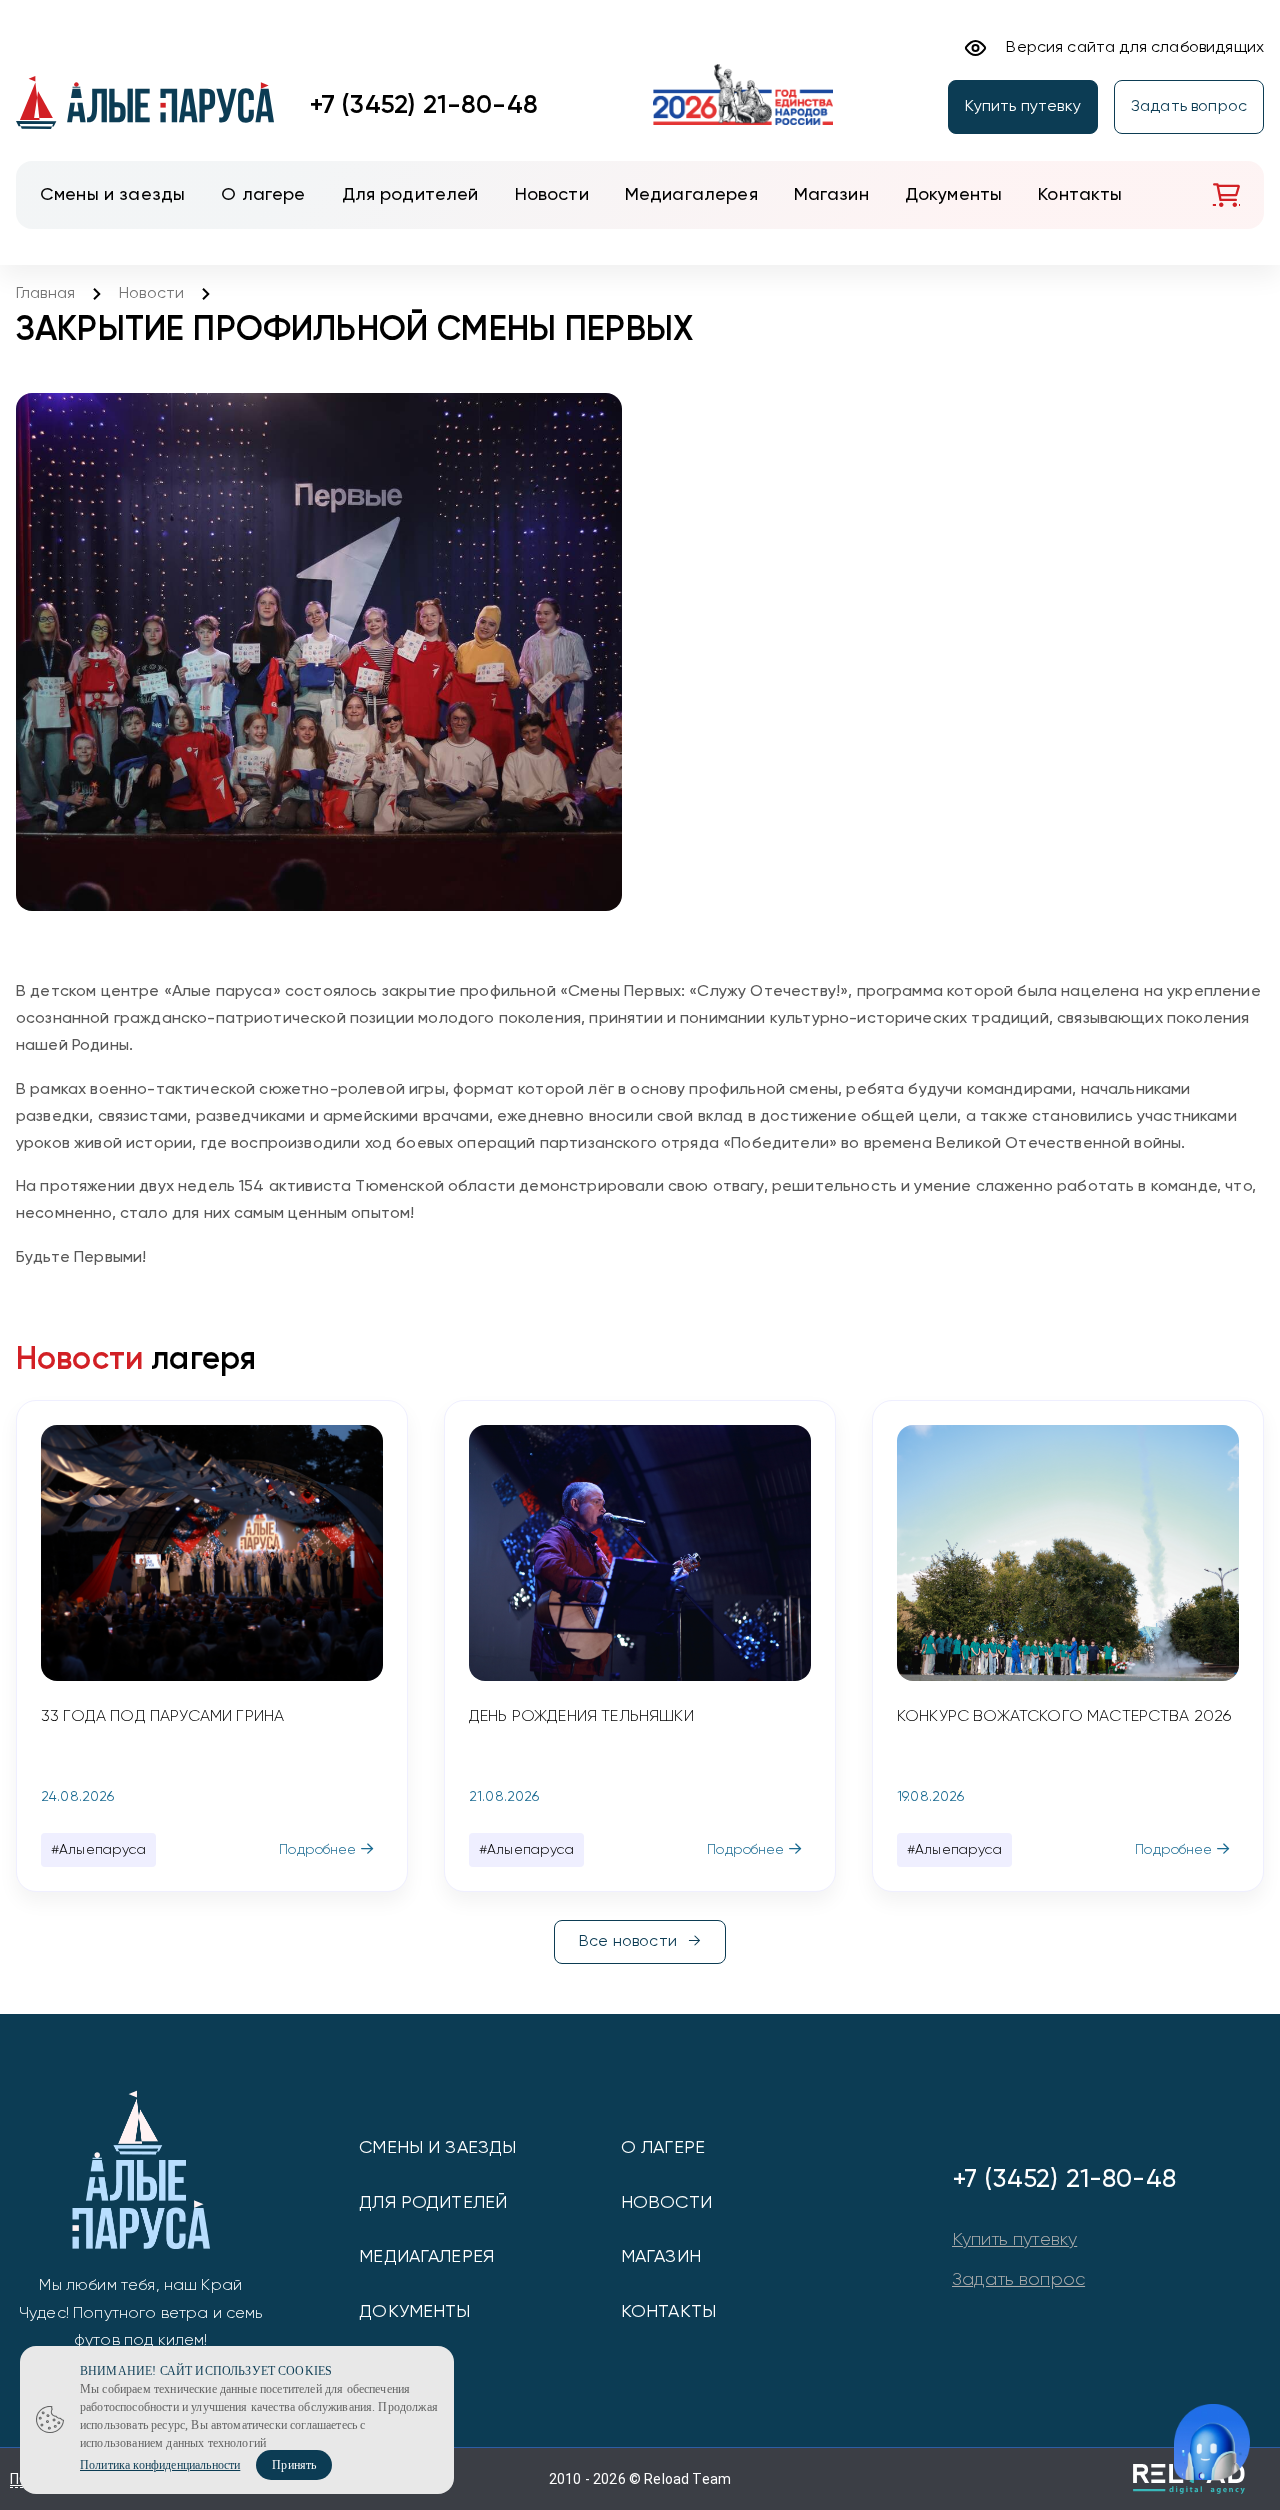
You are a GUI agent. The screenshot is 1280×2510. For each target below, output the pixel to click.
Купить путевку (1023, 107)
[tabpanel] (212, 1646)
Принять (294, 2465)
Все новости (628, 1942)
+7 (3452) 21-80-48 (424, 106)
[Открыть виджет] (1212, 2442)
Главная (45, 294)
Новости (151, 294)
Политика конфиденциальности (160, 2465)
